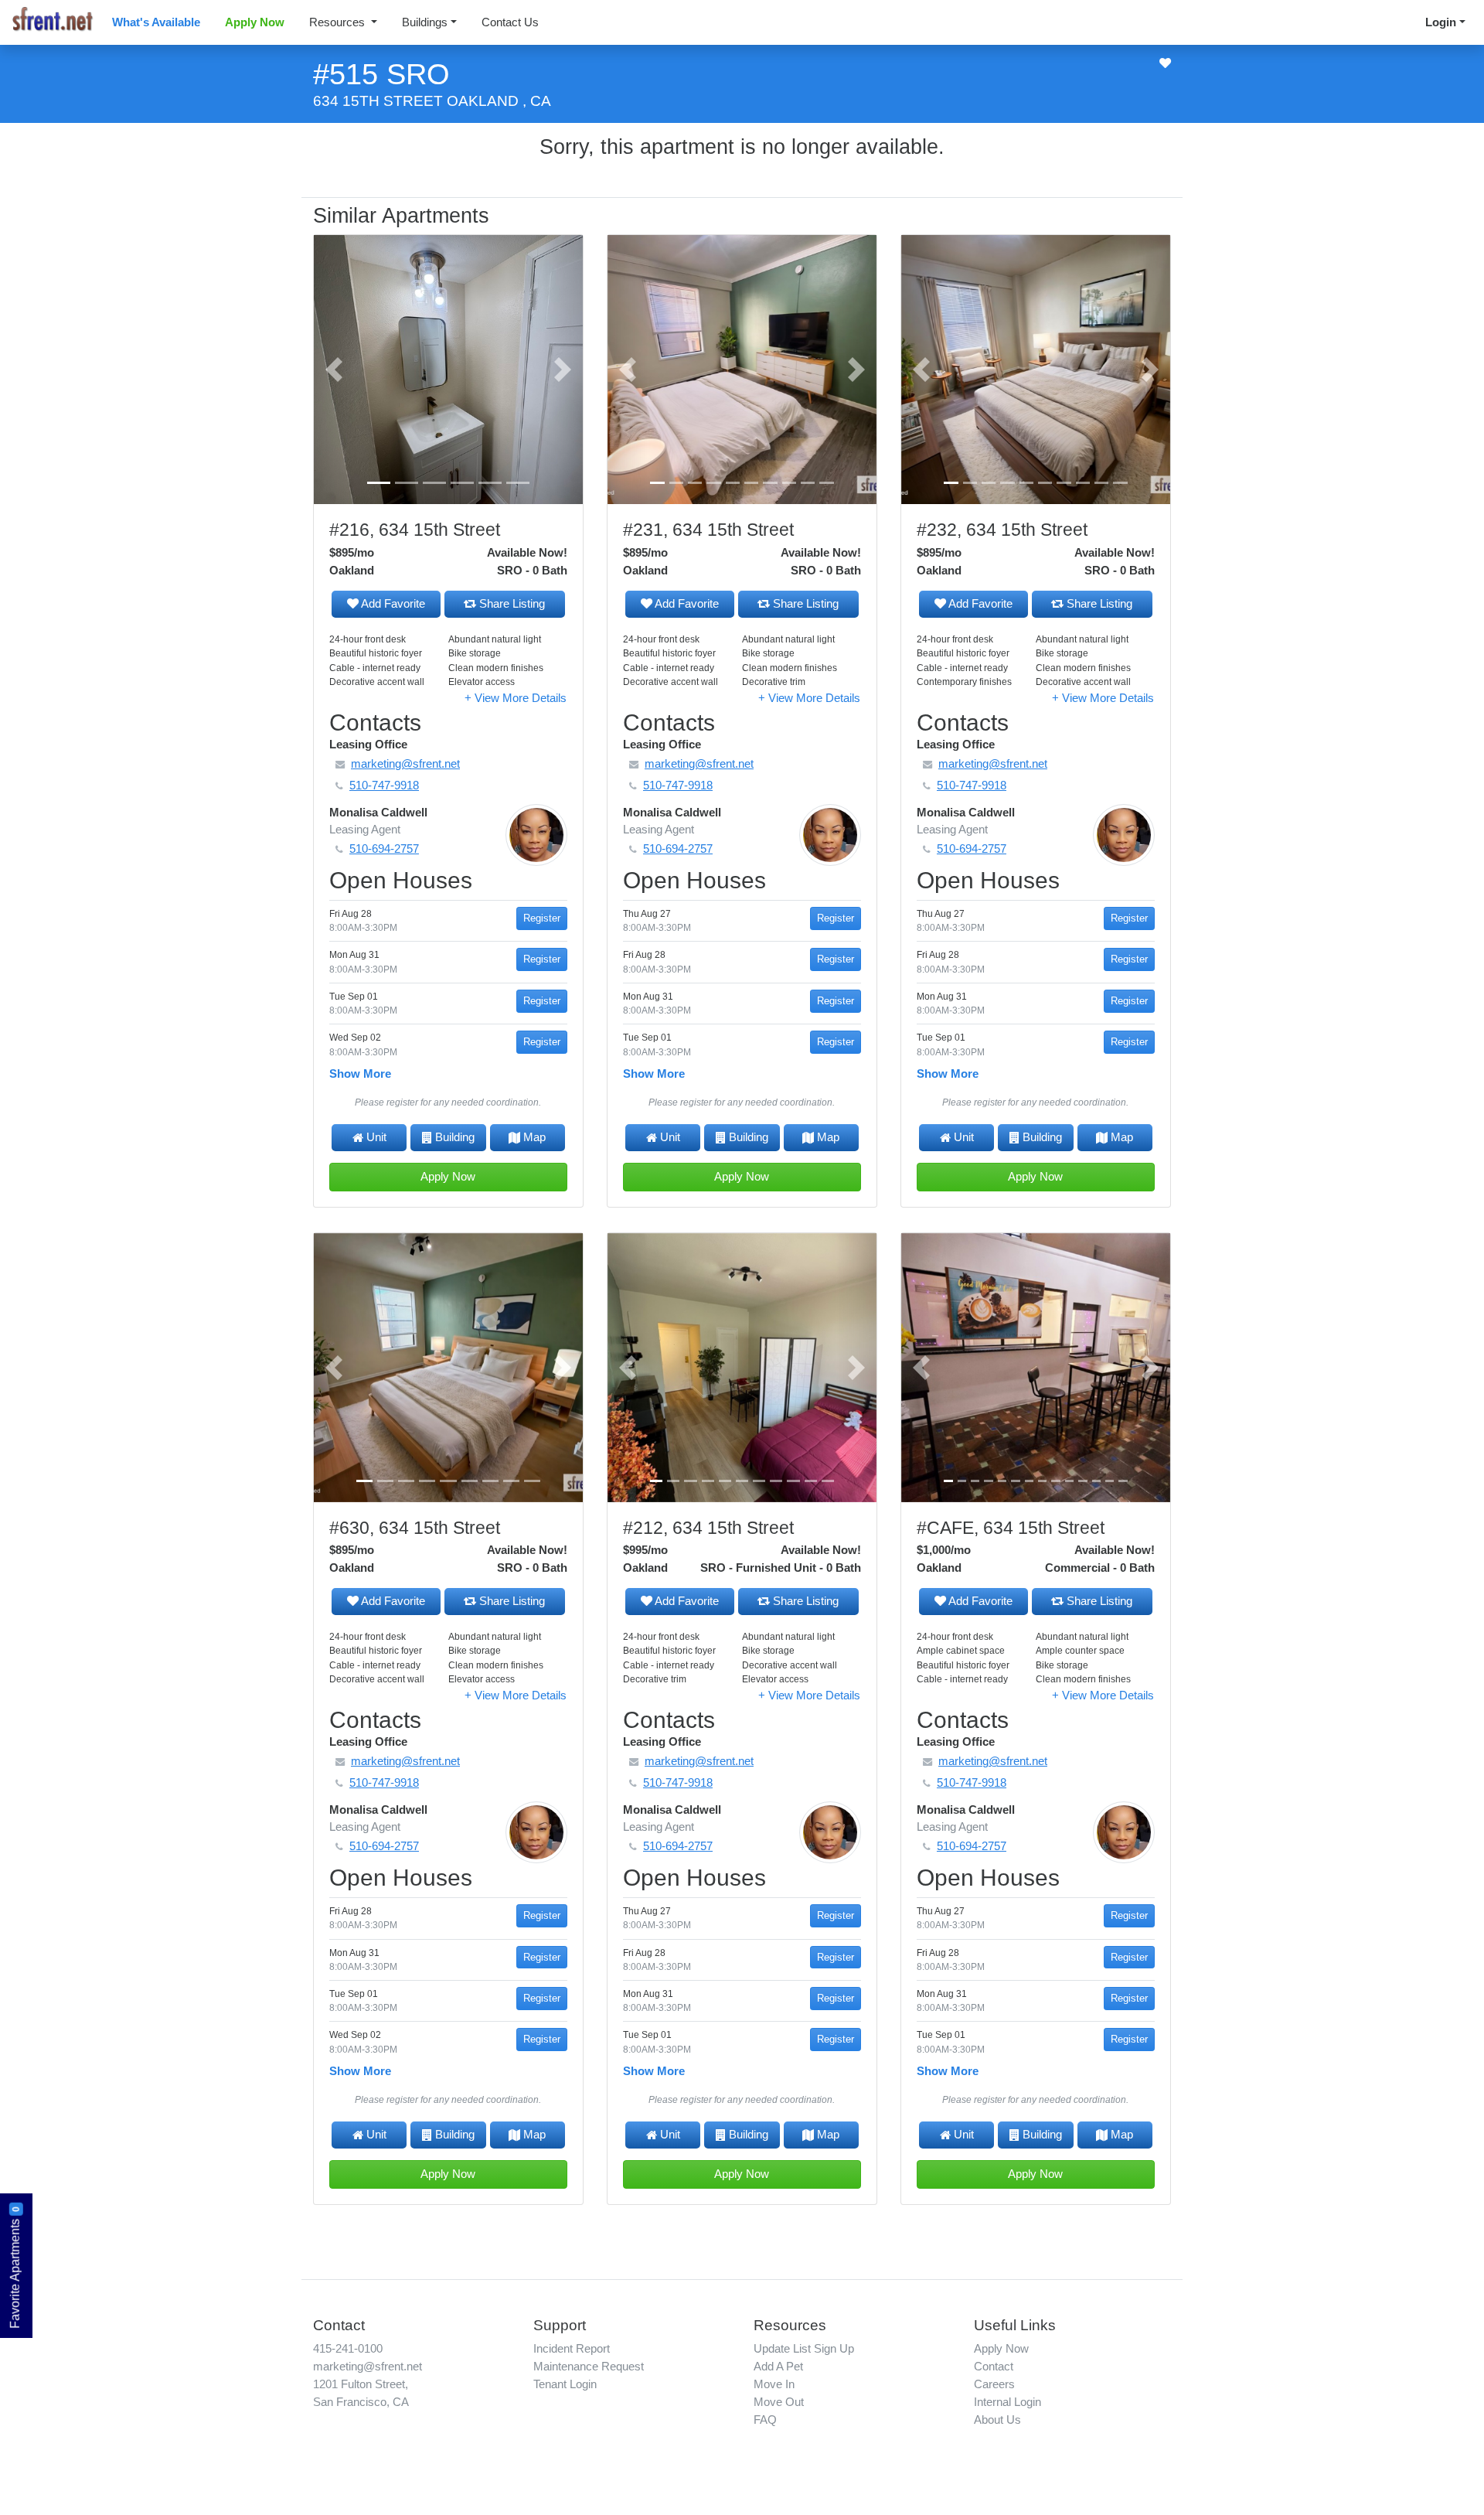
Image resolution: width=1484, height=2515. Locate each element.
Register (542, 918)
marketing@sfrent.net (368, 2366)
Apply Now (255, 22)
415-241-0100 (348, 2348)
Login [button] (1441, 22)
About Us (997, 2420)
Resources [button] (339, 22)
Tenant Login (565, 2384)
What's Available (156, 22)
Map (534, 1137)
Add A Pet (778, 2366)
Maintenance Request (589, 2366)
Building (455, 1137)
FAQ (765, 2420)
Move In (774, 2384)
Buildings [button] (425, 22)
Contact (994, 2366)
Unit (376, 1137)
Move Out (779, 2402)
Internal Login (1007, 2402)
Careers (994, 2384)
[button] (334, 370)
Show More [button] (360, 1073)
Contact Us (510, 22)
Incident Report (572, 2348)
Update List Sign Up (804, 2348)
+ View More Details (516, 698)
